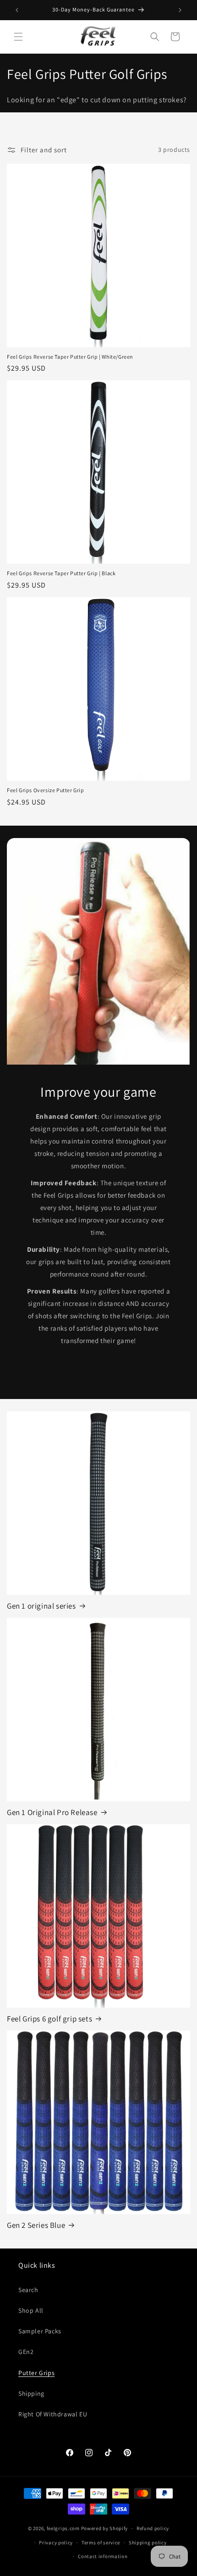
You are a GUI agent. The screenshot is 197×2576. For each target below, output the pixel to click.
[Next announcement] (180, 10)
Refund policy (153, 2528)
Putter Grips (36, 2373)
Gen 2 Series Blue (36, 2225)
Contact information (103, 2556)
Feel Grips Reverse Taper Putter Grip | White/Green (70, 357)
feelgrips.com (63, 2528)
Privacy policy (56, 2543)
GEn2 (26, 2352)
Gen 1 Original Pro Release (52, 1812)
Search (28, 2290)
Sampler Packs (40, 2331)
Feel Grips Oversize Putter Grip (46, 790)
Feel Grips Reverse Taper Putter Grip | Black (61, 573)
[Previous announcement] (17, 10)
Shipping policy (148, 2543)
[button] (18, 37)
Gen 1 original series (41, 1606)
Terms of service (101, 2543)
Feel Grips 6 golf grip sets (49, 2019)
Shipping (31, 2393)
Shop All (31, 2310)
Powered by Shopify (105, 2528)
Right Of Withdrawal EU (53, 2414)
